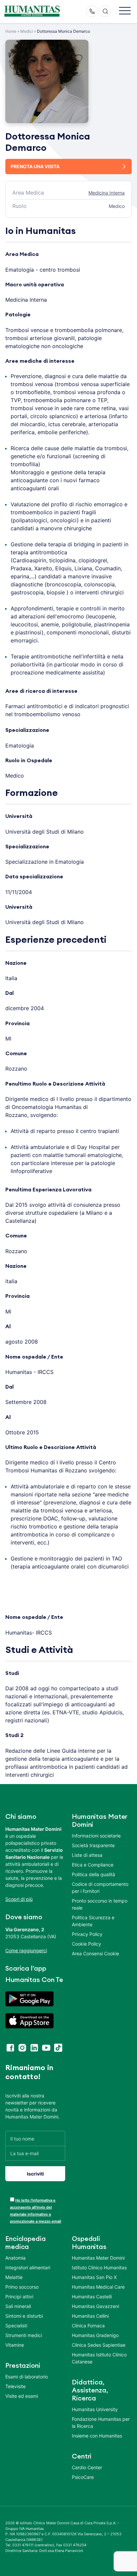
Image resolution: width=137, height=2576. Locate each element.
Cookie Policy (86, 1944)
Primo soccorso (22, 2287)
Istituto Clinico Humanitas (99, 2267)
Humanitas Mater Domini (98, 2258)
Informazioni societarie (96, 1836)
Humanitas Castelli (92, 2297)
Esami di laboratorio (27, 2377)
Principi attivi (19, 2297)
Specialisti (16, 2326)
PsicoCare (83, 2477)
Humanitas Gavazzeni (95, 2306)
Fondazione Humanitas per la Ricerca (101, 2422)
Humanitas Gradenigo (95, 2335)
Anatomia (15, 2258)
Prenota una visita (35, 166)
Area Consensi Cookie (95, 1953)
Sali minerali (18, 2306)
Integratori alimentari (28, 2267)
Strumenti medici (24, 2335)
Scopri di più (19, 1899)
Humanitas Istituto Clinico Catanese (99, 2358)
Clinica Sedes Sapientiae (99, 2345)
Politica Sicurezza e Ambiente (93, 1921)
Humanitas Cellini (90, 2316)
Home (11, 31)
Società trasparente (93, 1845)
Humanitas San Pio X (94, 2277)
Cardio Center (87, 2467)
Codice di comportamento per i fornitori (100, 1888)
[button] (125, 11)
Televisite (15, 2386)
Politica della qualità (93, 1874)
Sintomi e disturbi (24, 2316)
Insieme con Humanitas (97, 2436)
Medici (27, 31)
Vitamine (15, 2345)
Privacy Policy (87, 1934)
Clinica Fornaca (88, 2326)
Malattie (14, 2277)
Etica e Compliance (93, 1865)
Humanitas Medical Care (98, 2287)
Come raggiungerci (26, 1950)
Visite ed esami (22, 2396)
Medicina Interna (107, 193)
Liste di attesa (87, 1855)
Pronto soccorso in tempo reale (100, 1904)
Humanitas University (95, 2409)
